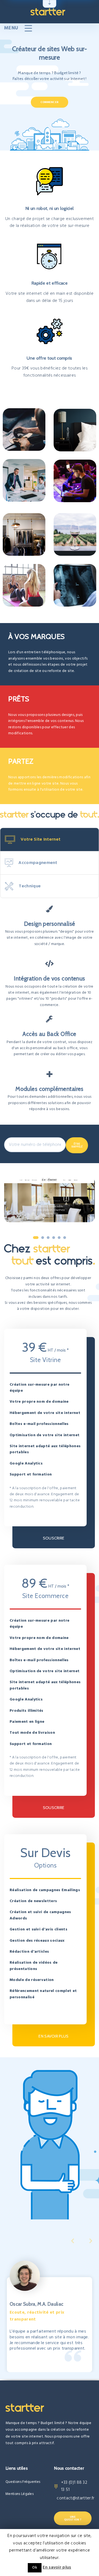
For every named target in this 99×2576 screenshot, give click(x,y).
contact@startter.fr (75, 2498)
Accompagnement (38, 863)
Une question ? (73, 2518)
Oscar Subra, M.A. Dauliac (37, 2304)
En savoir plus (53, 2036)
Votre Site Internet (41, 840)
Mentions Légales (20, 2494)
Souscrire (54, 1538)
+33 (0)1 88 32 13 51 (74, 2486)
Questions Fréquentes (23, 2482)
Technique (30, 886)
